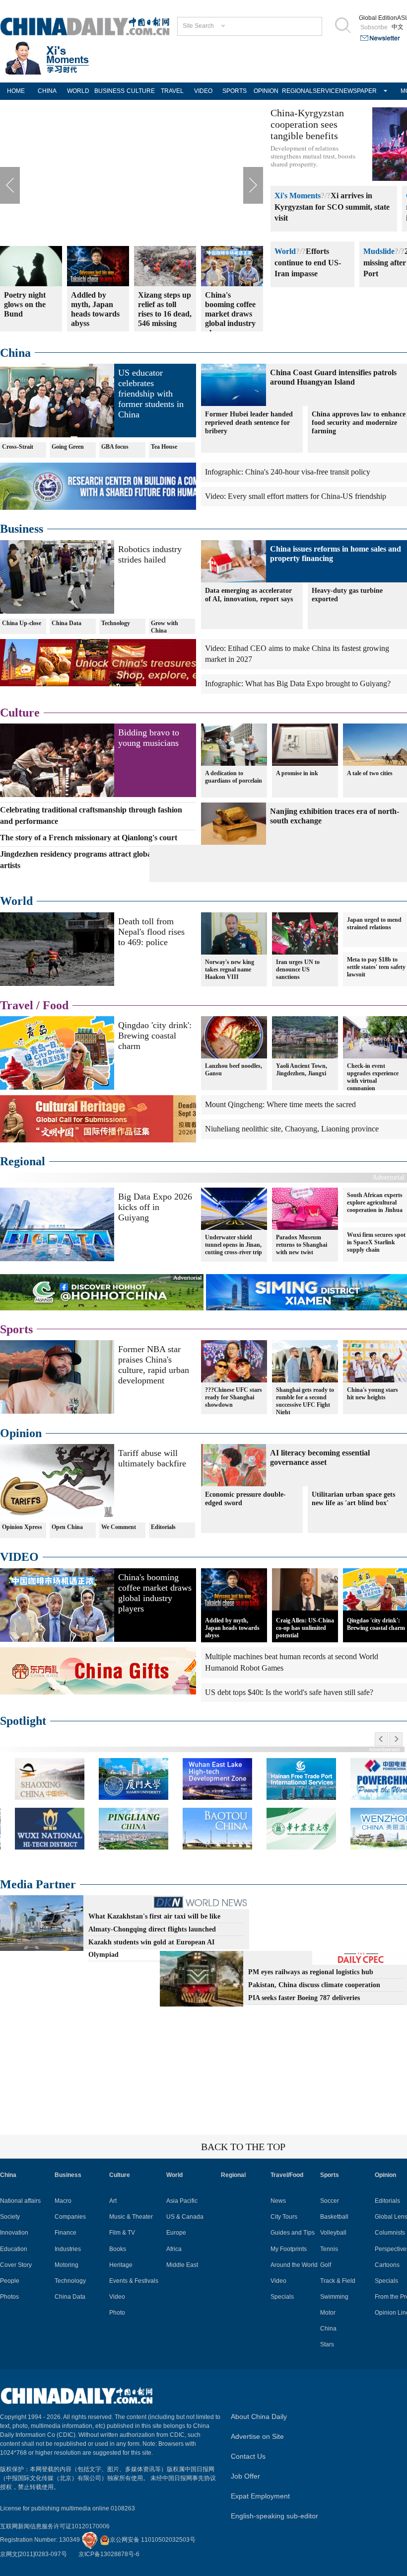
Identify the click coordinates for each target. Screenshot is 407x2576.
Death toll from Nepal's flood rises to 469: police (151, 932)
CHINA (47, 91)
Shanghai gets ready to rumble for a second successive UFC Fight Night (305, 1401)
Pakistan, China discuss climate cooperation (314, 1985)
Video (117, 2297)
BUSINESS (109, 91)
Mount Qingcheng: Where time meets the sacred (280, 1104)
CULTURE (141, 91)
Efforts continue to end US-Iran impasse (308, 263)
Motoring (67, 2265)
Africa (174, 2249)
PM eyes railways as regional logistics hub (311, 1972)
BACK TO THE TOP (243, 2147)
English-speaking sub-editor (274, 2516)
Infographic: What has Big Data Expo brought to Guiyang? (298, 684)
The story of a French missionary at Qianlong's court (89, 838)
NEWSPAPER (355, 91)
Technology (116, 623)
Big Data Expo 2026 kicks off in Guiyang (155, 1207)
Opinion (21, 1433)
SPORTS (235, 91)
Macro (63, 2201)
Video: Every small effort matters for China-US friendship (296, 496)
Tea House (164, 447)
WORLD (78, 91)
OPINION (266, 91)
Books (118, 2249)
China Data (67, 623)
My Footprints (289, 2249)
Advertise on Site (257, 2436)
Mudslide (379, 251)
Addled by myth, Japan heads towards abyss (232, 1628)
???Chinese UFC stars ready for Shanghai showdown (234, 1397)
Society (10, 2217)
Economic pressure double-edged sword (245, 1499)
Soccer (330, 2201)
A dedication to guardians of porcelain (234, 777)
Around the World (294, 2265)
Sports (16, 1329)
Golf (326, 2265)
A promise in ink (297, 773)
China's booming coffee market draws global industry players (155, 1593)
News (278, 2201)
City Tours (284, 2217)
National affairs (20, 2201)
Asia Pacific (182, 2201)
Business (22, 529)
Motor (328, 2313)
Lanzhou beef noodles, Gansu (234, 1070)
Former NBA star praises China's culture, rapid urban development (154, 1365)
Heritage (121, 2265)
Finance (66, 2233)
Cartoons (387, 2265)
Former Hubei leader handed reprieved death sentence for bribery (249, 423)
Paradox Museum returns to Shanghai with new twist (302, 1245)
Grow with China (165, 627)
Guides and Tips (293, 2233)
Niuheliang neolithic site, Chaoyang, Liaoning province (292, 1129)
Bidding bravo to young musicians (149, 738)
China (15, 353)
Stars (327, 2344)
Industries (68, 2249)
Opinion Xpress (22, 1527)
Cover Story (16, 2265)
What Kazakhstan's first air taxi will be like (154, 1916)
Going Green (68, 447)
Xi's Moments (298, 196)
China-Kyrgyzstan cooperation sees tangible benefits (307, 124)
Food (56, 1005)
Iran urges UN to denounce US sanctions (298, 969)
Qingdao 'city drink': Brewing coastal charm (155, 1036)
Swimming (334, 2297)
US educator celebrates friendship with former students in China (151, 394)
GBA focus (115, 447)
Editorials (163, 1527)
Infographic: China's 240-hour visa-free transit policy (288, 472)
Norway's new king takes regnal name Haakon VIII (230, 969)
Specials (282, 2297)
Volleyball (333, 2233)
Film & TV (122, 2233)
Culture (20, 713)
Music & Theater (131, 2217)
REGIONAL (297, 91)
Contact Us (248, 2456)
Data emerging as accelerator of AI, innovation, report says (249, 595)
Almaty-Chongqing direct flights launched (152, 1929)
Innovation (14, 2233)
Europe (176, 2233)
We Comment (119, 1527)
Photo (117, 2313)
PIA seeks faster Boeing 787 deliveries (304, 1998)
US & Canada (185, 2217)
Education (14, 2249)
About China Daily (259, 2416)
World (285, 251)
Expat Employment (260, 2496)
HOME (16, 91)
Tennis (329, 2249)
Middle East (182, 2265)
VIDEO (203, 91)
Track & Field (338, 2281)
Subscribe (374, 27)
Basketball (334, 2217)
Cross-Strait (18, 447)
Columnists (390, 2233)
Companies (70, 2217)
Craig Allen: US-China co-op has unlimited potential (305, 1628)
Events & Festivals (134, 2281)
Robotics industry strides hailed (150, 554)
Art (113, 2201)
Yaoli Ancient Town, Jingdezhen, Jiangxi (302, 1070)
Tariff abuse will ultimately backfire (152, 1458)
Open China (67, 1527)
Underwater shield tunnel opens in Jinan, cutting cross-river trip (234, 1245)
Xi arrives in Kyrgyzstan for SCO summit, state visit (332, 207)
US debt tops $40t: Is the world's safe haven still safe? (289, 1692)
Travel (17, 1005)
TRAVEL (172, 91)
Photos (9, 2297)
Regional (23, 1161)
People (10, 2281)
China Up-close (22, 623)
